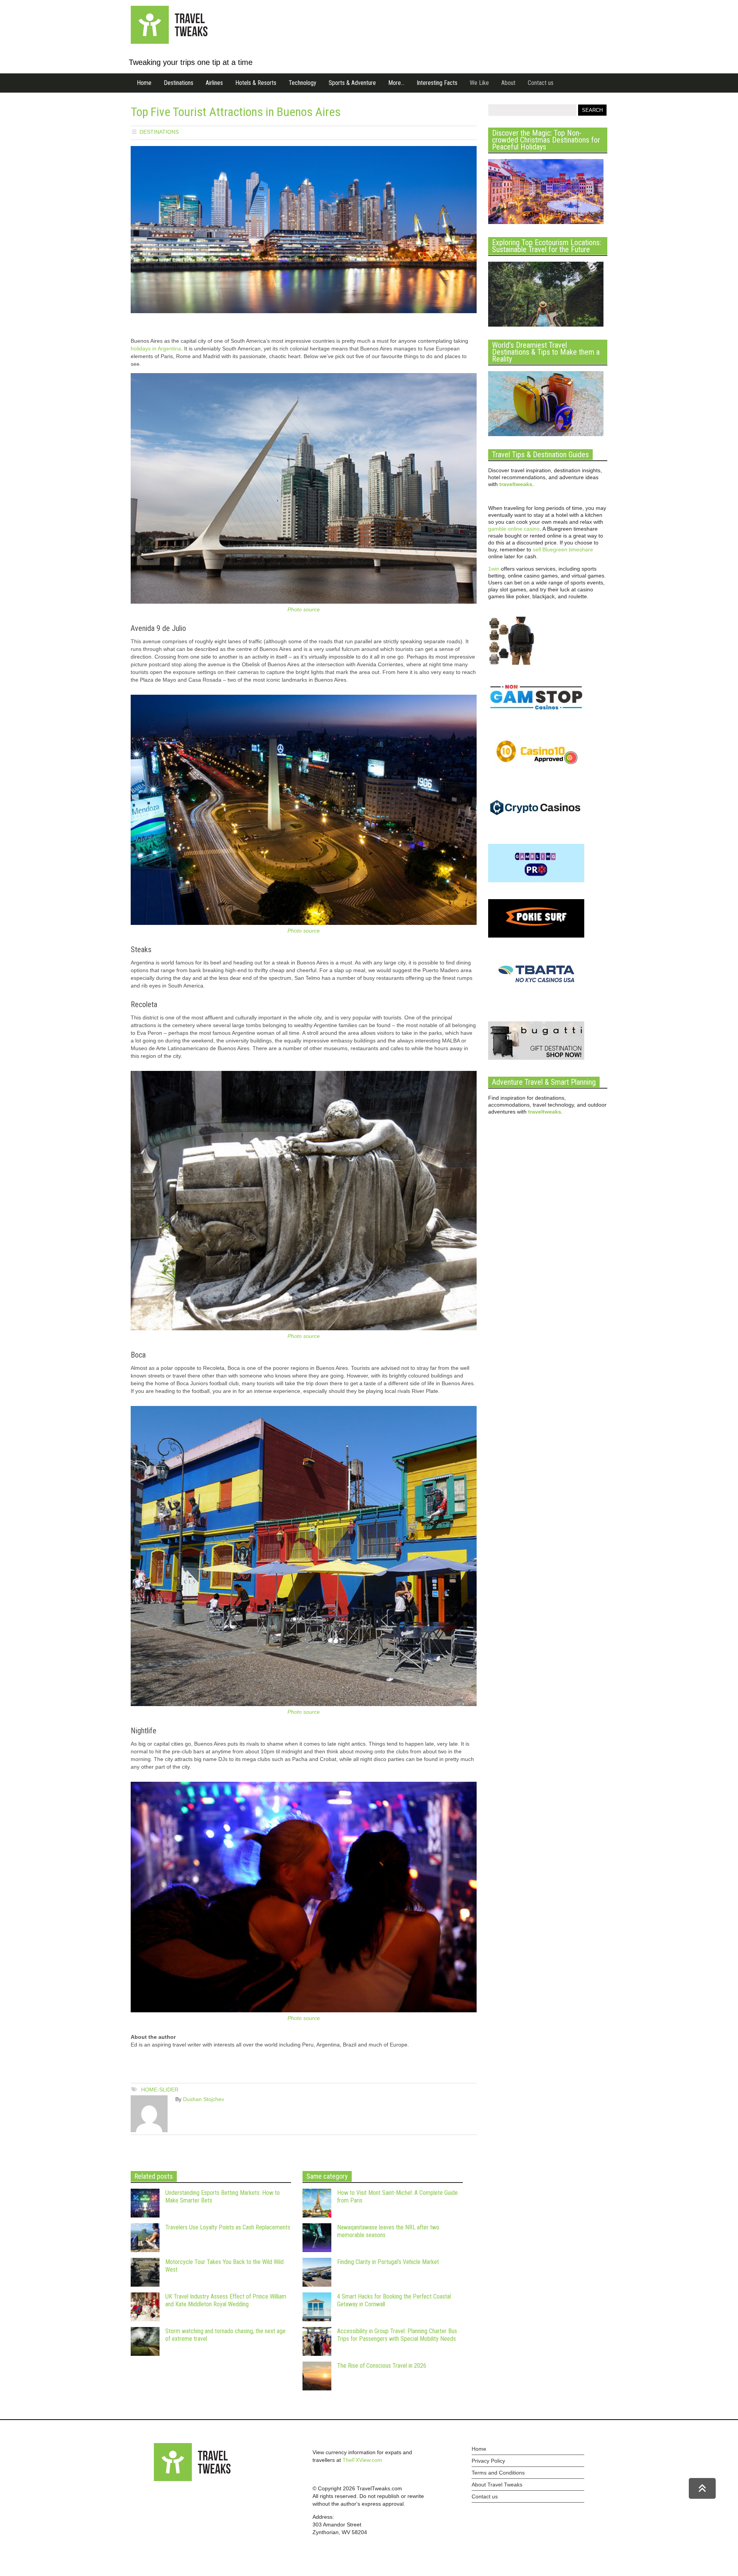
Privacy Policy (488, 2461)
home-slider (160, 2090)
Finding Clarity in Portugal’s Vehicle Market (388, 2262)
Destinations (179, 83)
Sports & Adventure (352, 83)
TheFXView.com (362, 2460)
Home (144, 83)
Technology (303, 83)
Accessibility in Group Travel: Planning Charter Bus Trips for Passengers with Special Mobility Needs (397, 2335)
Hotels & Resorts (256, 83)
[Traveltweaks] (169, 42)
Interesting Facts (437, 83)
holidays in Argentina (156, 349)
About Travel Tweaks (497, 2485)
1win (494, 569)
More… (396, 83)
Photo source (304, 609)
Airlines (214, 83)
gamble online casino (514, 529)
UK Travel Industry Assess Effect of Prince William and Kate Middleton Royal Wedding (226, 2300)
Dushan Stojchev (204, 2099)
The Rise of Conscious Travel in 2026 (382, 2366)
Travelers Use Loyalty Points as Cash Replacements (228, 2227)
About (508, 83)
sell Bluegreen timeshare (563, 549)
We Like (479, 83)
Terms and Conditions (498, 2473)
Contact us (541, 83)
